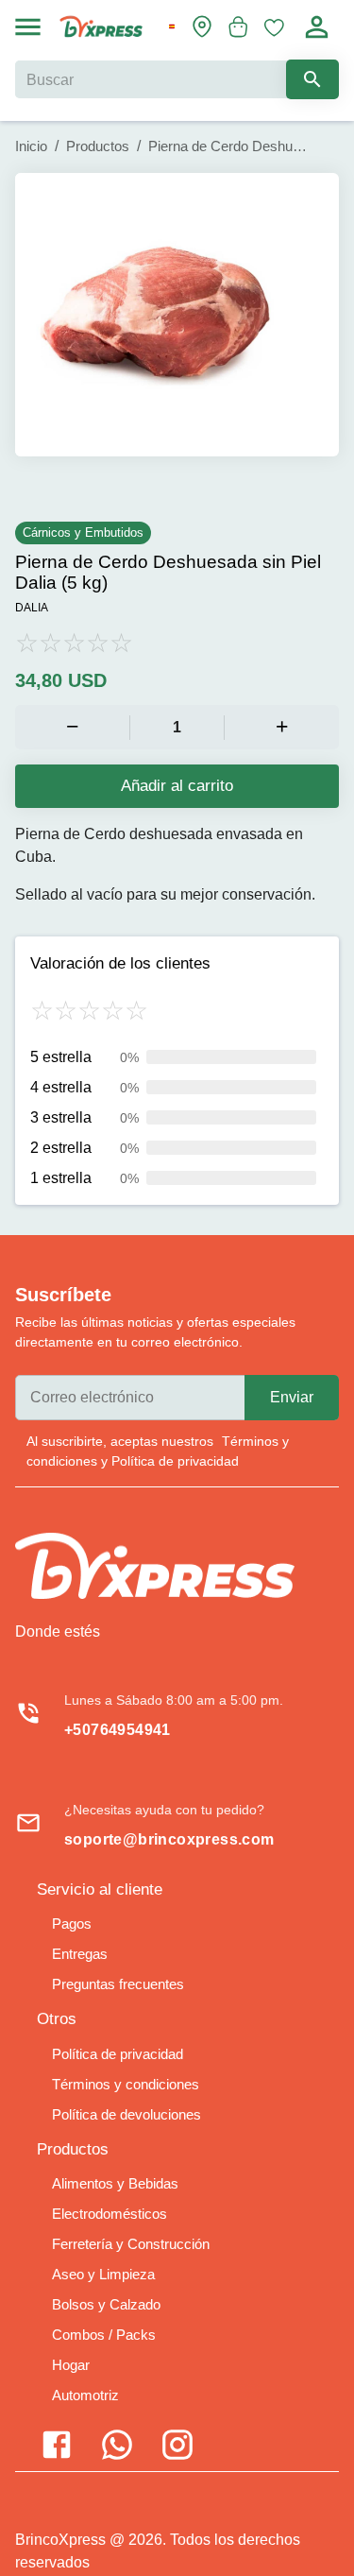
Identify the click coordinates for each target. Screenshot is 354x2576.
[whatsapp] (295, 2457)
